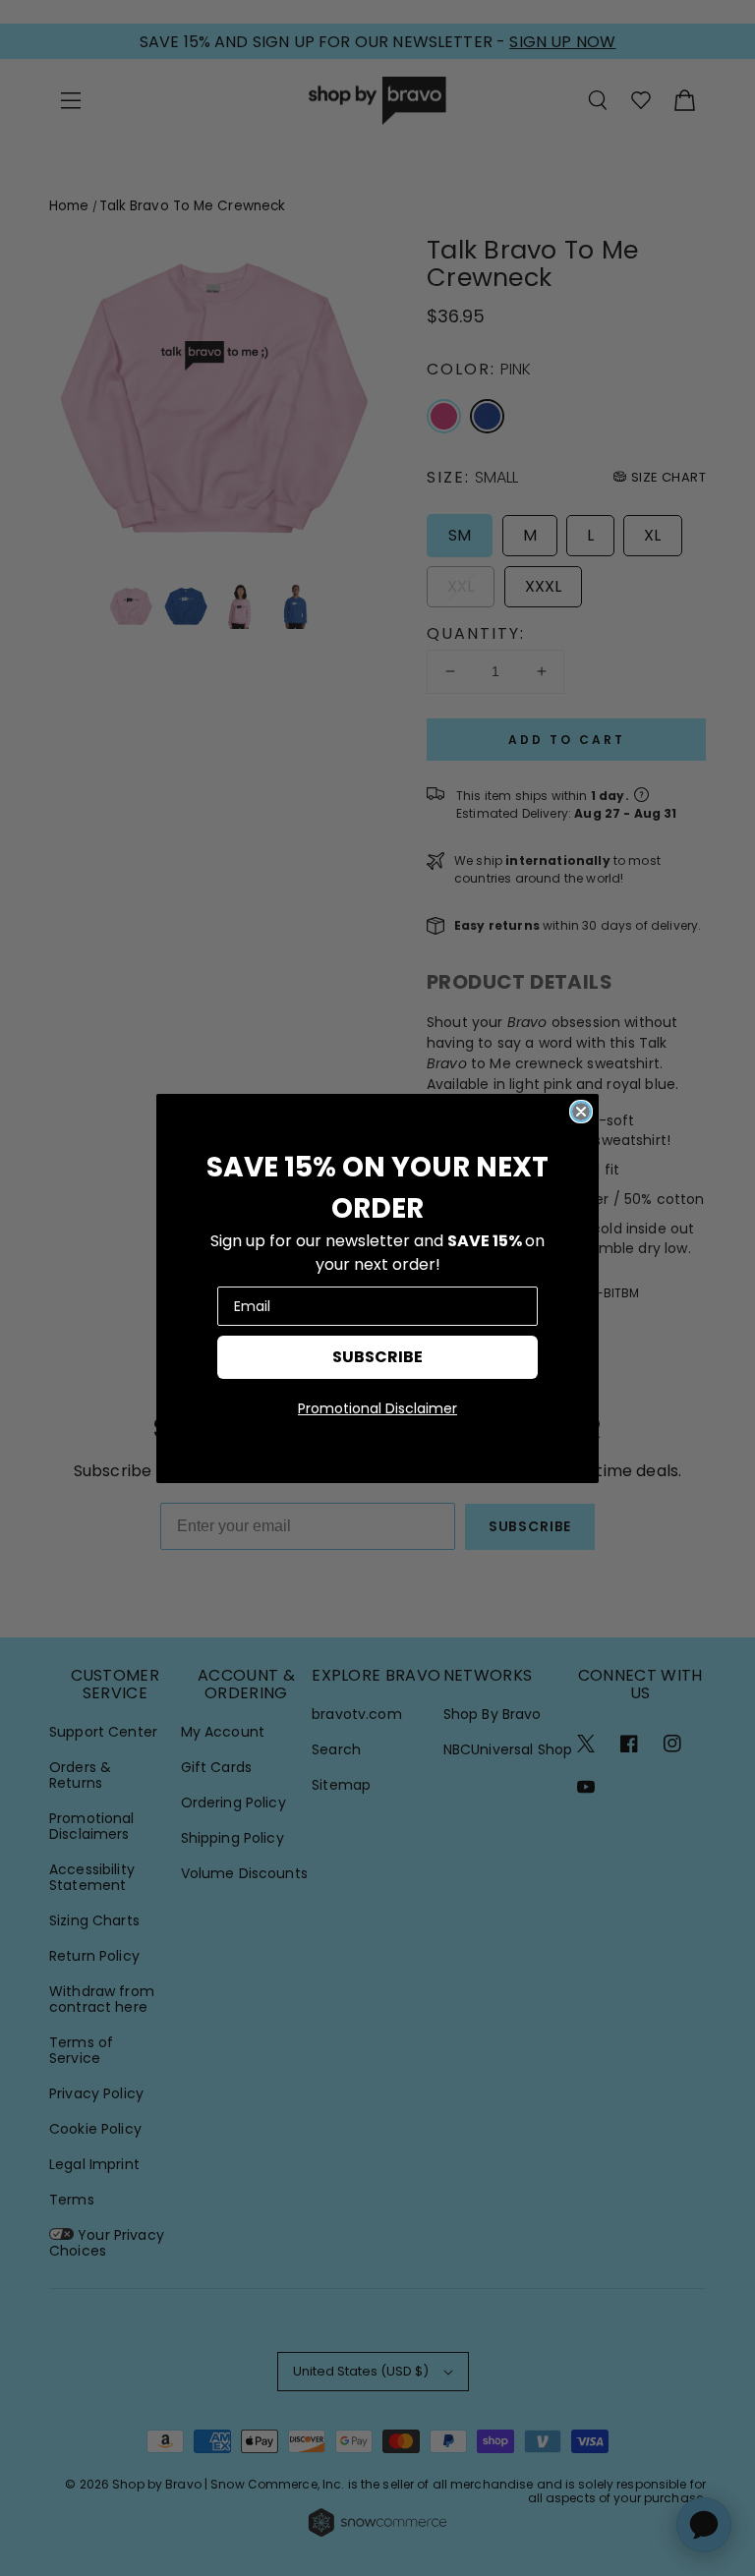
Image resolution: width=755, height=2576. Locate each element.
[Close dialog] (581, 1112)
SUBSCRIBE (377, 1357)
